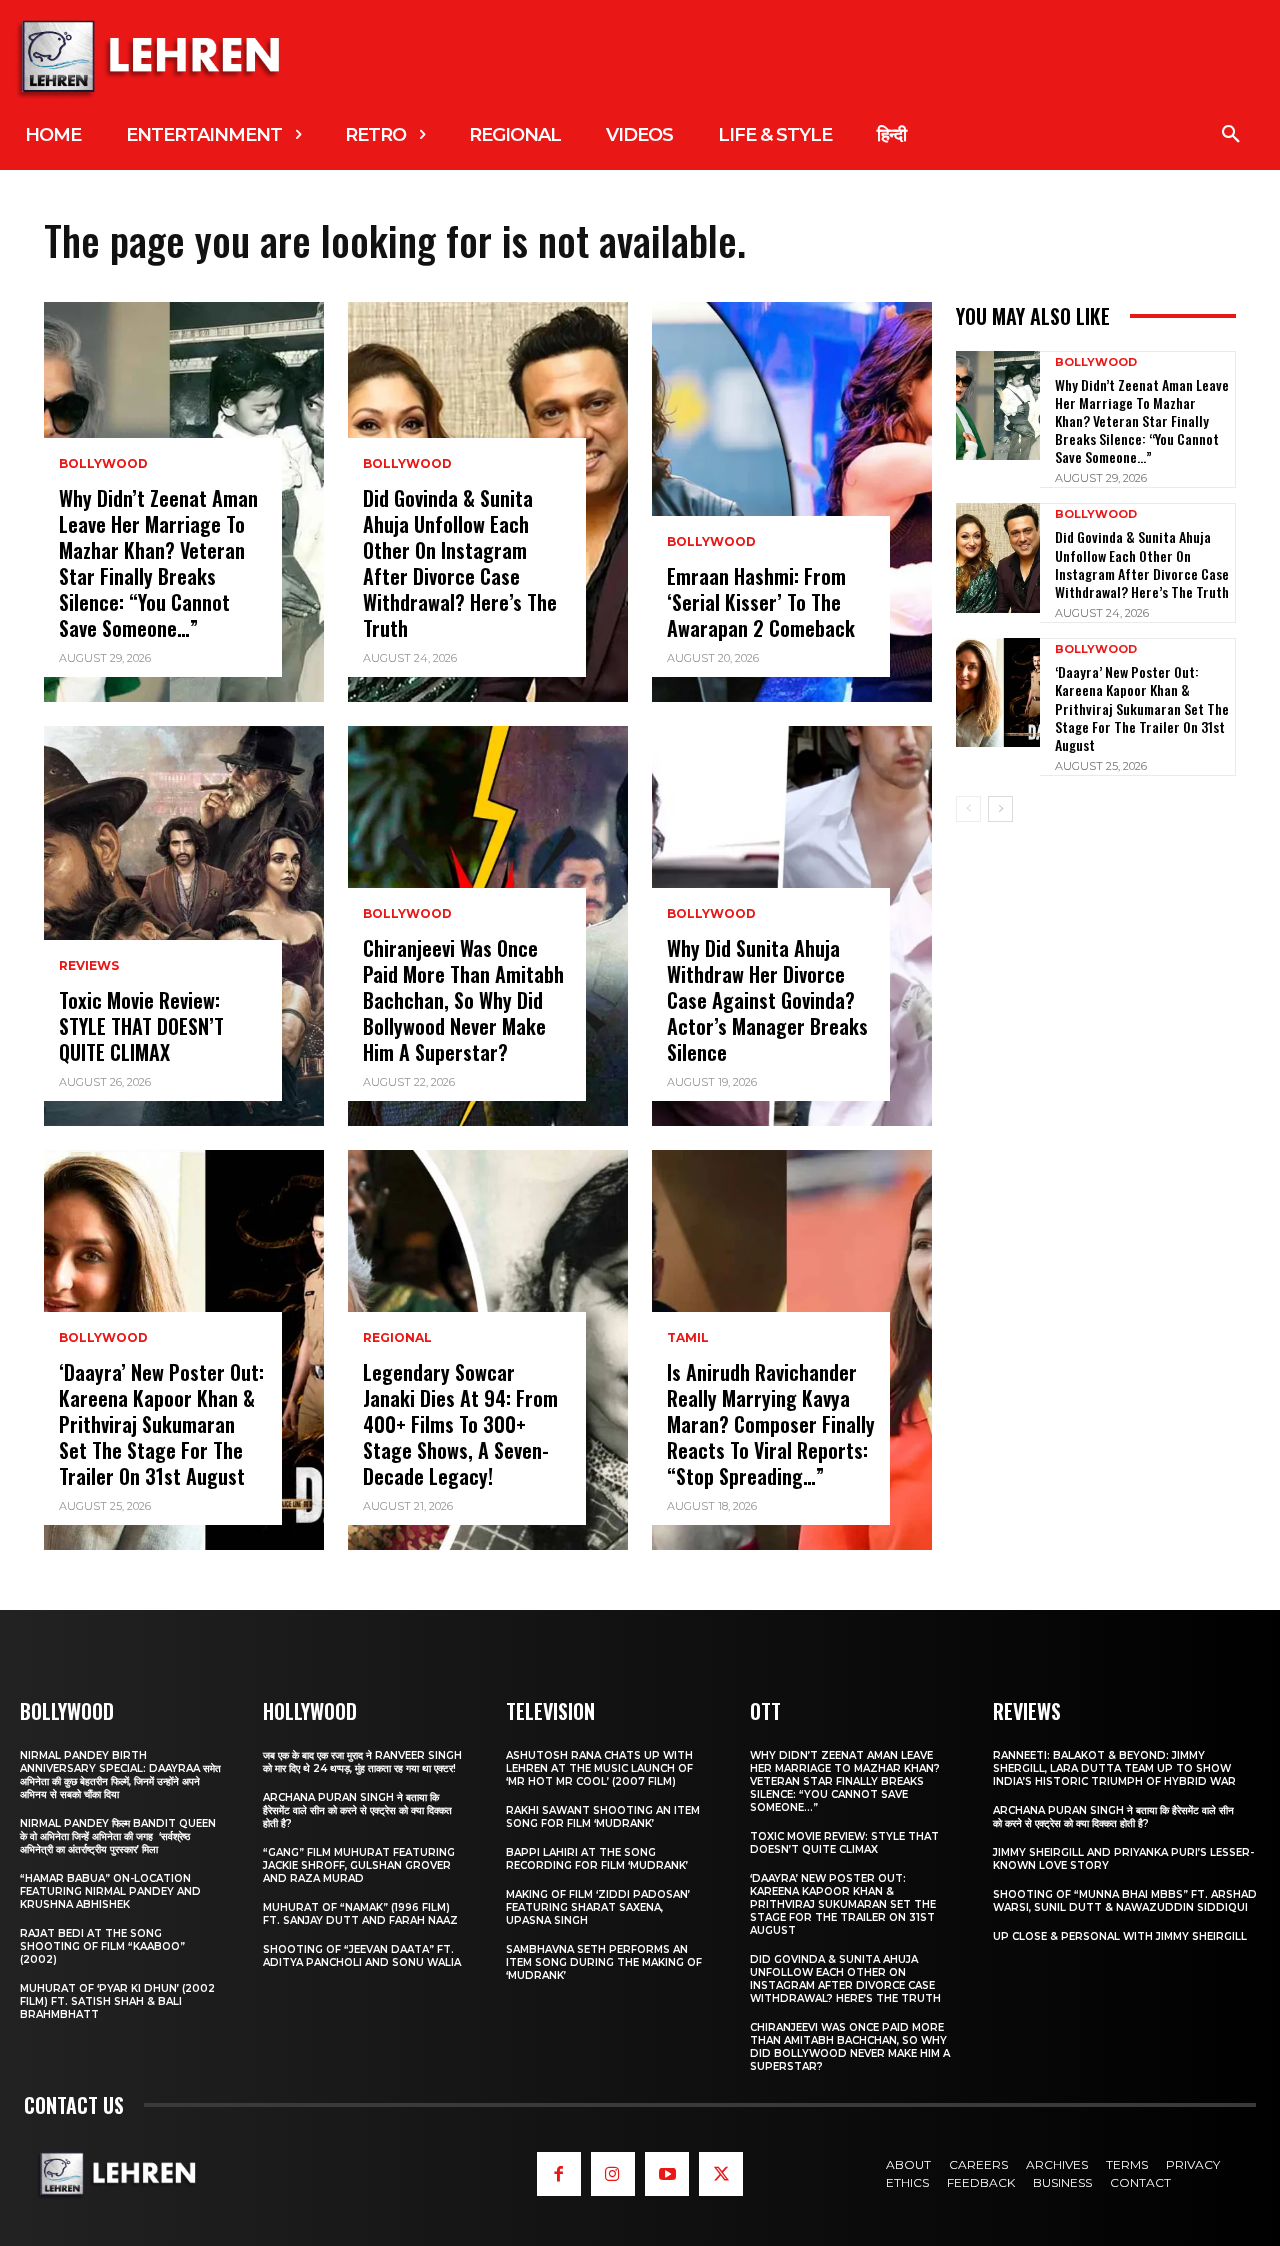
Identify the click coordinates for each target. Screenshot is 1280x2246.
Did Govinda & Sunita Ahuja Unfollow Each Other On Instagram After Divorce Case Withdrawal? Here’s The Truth (460, 563)
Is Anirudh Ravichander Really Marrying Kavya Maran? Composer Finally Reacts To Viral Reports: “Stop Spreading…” (771, 1424)
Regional (397, 1338)
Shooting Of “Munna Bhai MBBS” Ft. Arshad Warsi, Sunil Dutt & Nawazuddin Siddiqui (1125, 1901)
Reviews (89, 966)
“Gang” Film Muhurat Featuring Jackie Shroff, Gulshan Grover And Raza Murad (359, 1865)
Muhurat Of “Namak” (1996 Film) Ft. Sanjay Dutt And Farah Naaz (360, 1914)
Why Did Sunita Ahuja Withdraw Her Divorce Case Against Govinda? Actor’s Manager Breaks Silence (767, 1000)
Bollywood (103, 464)
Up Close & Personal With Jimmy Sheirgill (1120, 1936)
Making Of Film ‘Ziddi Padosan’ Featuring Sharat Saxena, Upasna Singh (598, 1907)
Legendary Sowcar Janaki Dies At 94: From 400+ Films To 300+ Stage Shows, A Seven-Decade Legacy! (460, 1424)
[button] (1231, 135)
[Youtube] (667, 2174)
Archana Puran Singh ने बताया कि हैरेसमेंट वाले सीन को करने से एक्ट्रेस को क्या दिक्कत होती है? (357, 1810)
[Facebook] (559, 2174)
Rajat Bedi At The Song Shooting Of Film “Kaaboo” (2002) (102, 1946)
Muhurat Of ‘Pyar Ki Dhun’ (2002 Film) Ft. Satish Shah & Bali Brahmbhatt (117, 2001)
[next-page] (1000, 809)
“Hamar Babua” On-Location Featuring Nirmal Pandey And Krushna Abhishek (110, 1891)
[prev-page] (968, 809)
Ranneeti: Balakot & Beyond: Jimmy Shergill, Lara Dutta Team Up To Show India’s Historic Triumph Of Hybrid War (1114, 1768)
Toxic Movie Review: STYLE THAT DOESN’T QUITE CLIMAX (141, 1026)
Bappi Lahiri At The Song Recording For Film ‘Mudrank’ (597, 1859)
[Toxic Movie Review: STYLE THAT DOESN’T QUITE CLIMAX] (184, 926)
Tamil (688, 1338)
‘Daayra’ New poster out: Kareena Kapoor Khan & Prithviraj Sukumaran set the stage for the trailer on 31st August (161, 1424)
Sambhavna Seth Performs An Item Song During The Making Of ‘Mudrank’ (604, 1962)
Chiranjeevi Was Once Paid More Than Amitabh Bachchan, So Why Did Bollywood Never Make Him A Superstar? (463, 1000)
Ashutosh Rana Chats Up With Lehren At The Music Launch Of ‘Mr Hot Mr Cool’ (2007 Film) (599, 1768)
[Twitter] (721, 2174)
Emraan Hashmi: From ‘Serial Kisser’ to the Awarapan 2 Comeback (761, 602)
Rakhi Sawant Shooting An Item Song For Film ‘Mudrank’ (603, 1817)
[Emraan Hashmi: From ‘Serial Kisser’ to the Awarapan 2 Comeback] (792, 502)
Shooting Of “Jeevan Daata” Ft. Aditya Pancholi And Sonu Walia (362, 1956)
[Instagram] (613, 2174)
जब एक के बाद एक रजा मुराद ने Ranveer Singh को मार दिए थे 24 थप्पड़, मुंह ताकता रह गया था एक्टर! (362, 1762)
